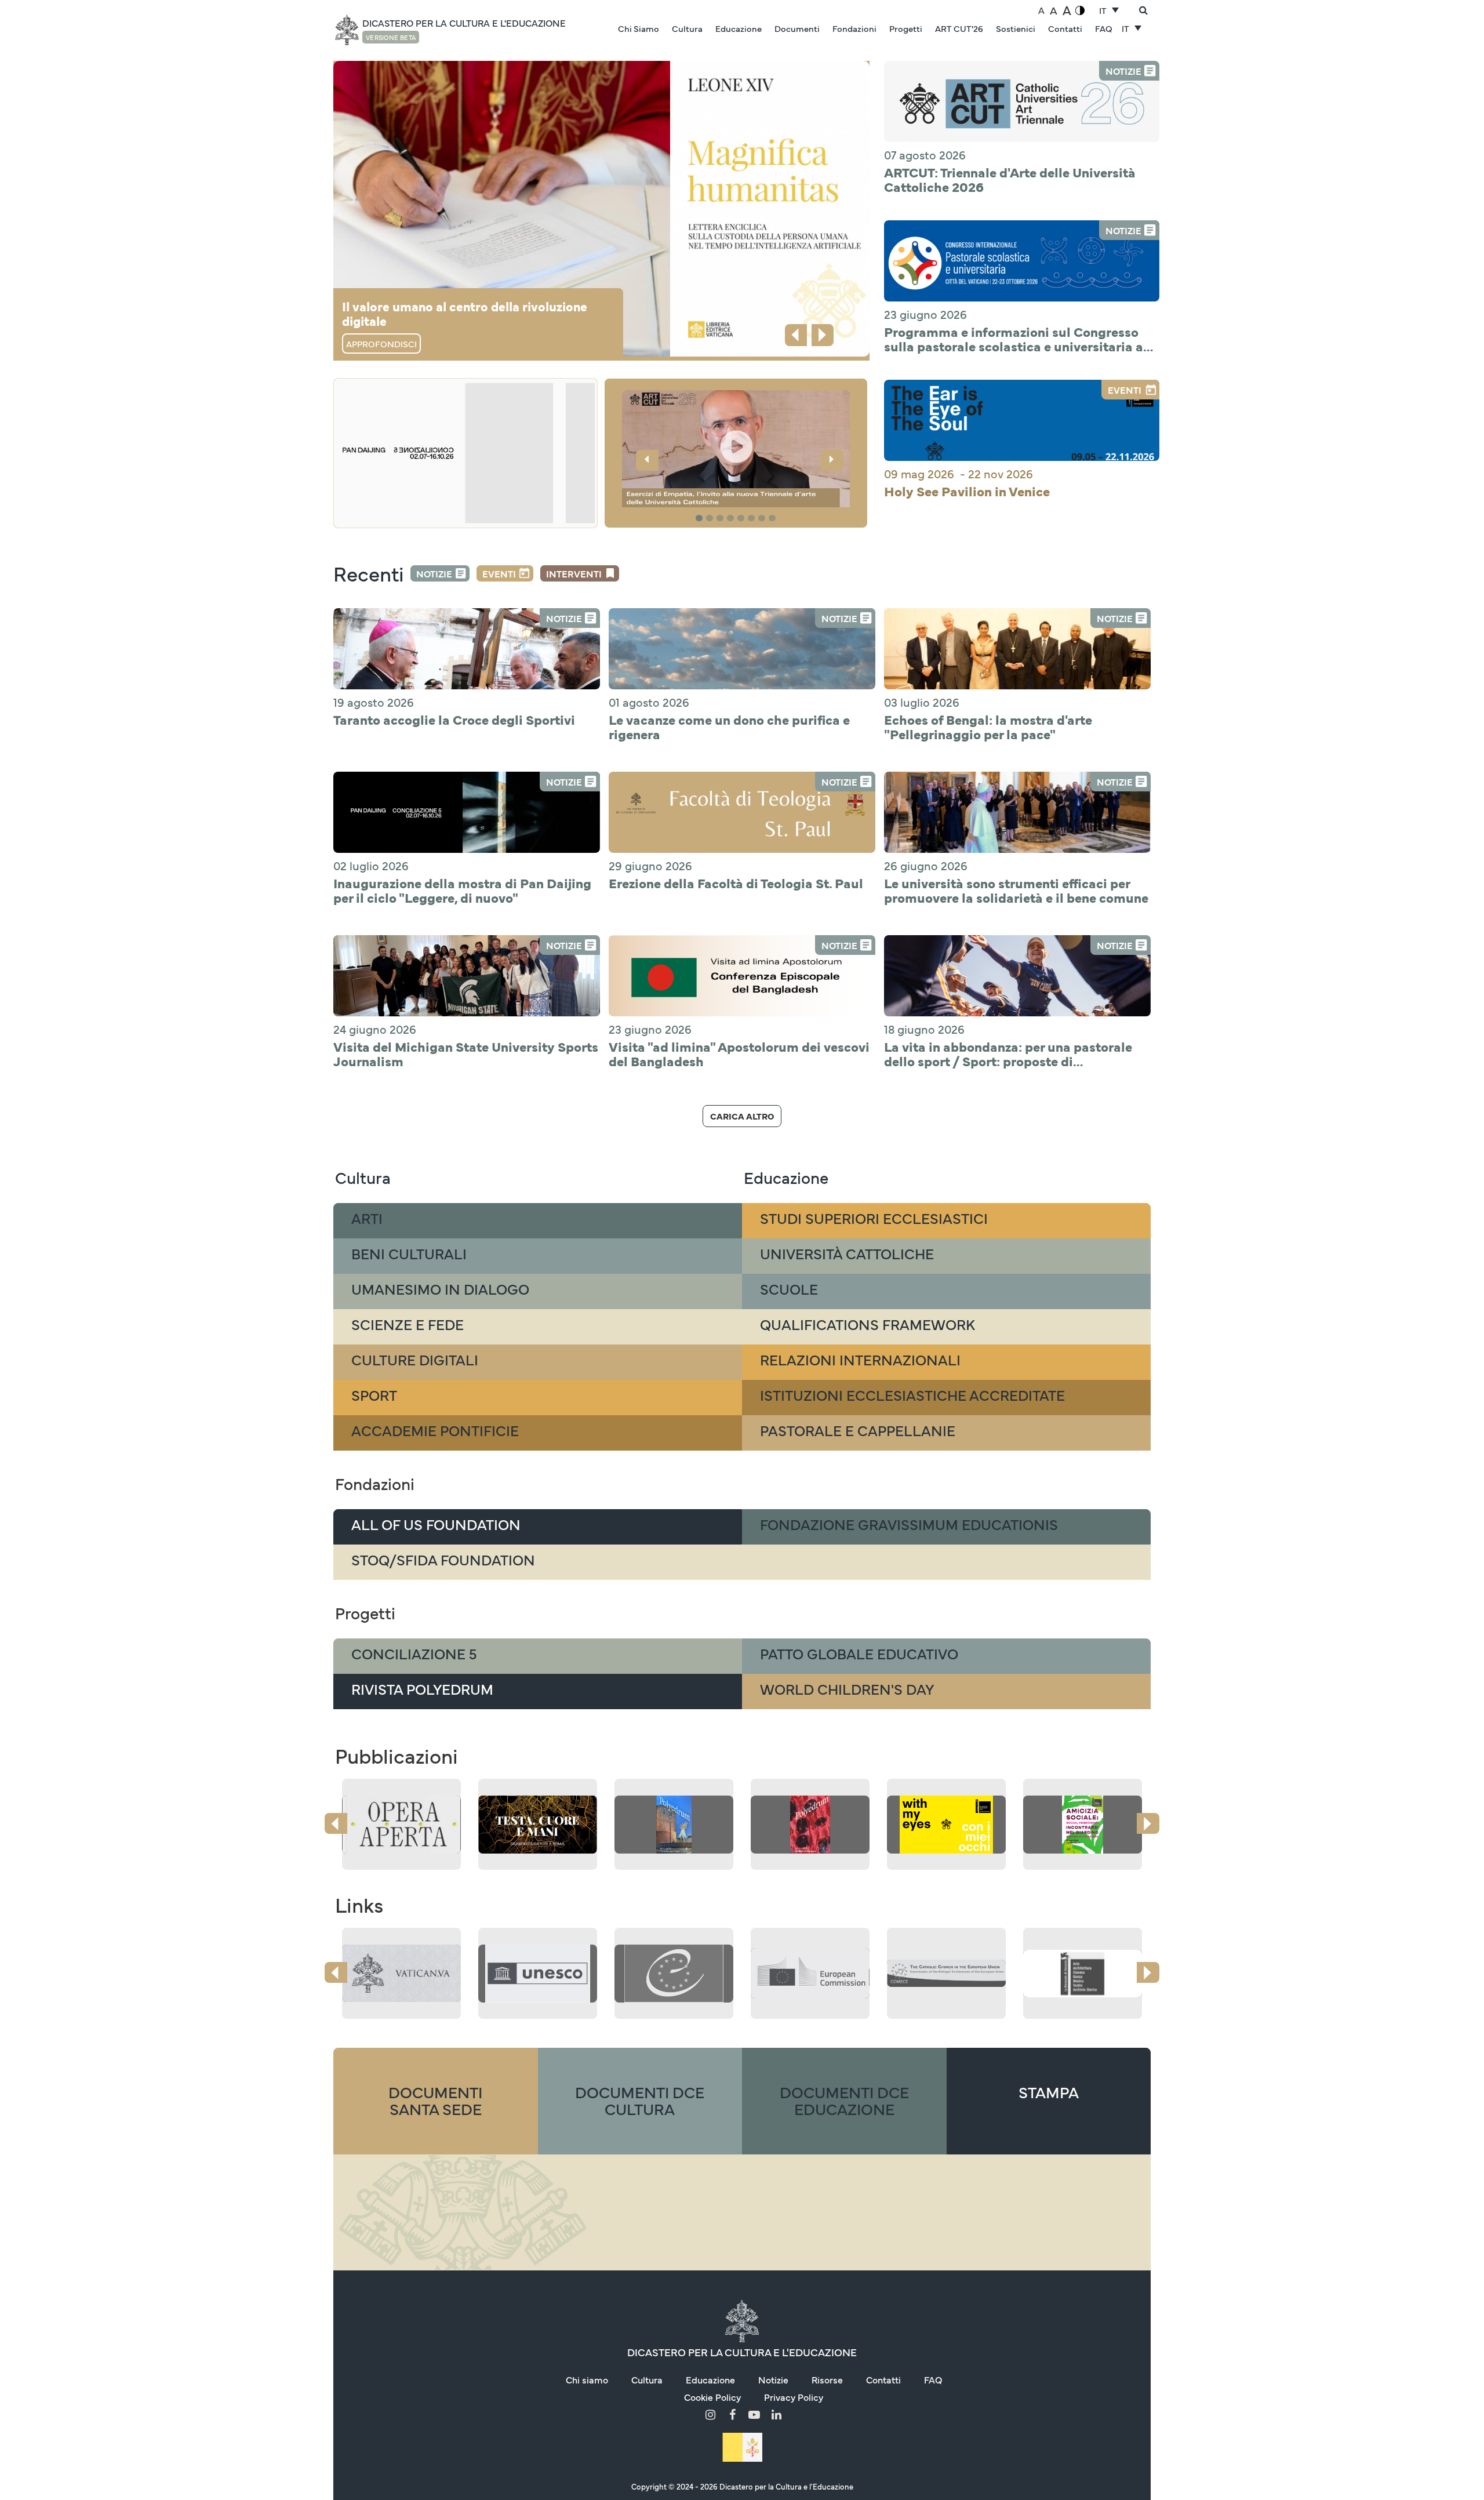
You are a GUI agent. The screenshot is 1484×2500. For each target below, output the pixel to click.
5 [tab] (743, 519)
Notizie (434, 573)
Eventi (499, 573)
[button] (736, 450)
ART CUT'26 (959, 28)
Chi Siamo (639, 28)
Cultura (687, 28)
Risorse (827, 2379)
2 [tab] (711, 519)
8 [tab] (774, 519)
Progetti (906, 28)
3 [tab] (722, 519)
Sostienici (1016, 28)
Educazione (739, 28)
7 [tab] (763, 519)
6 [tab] (753, 519)
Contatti (1065, 28)
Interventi (574, 573)
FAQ (1104, 28)
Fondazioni (854, 28)
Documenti (797, 28)
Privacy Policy (794, 2397)
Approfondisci (381, 344)
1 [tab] (701, 519)
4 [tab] (732, 519)
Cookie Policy (712, 2397)
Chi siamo (587, 2379)
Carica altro (742, 1116)
